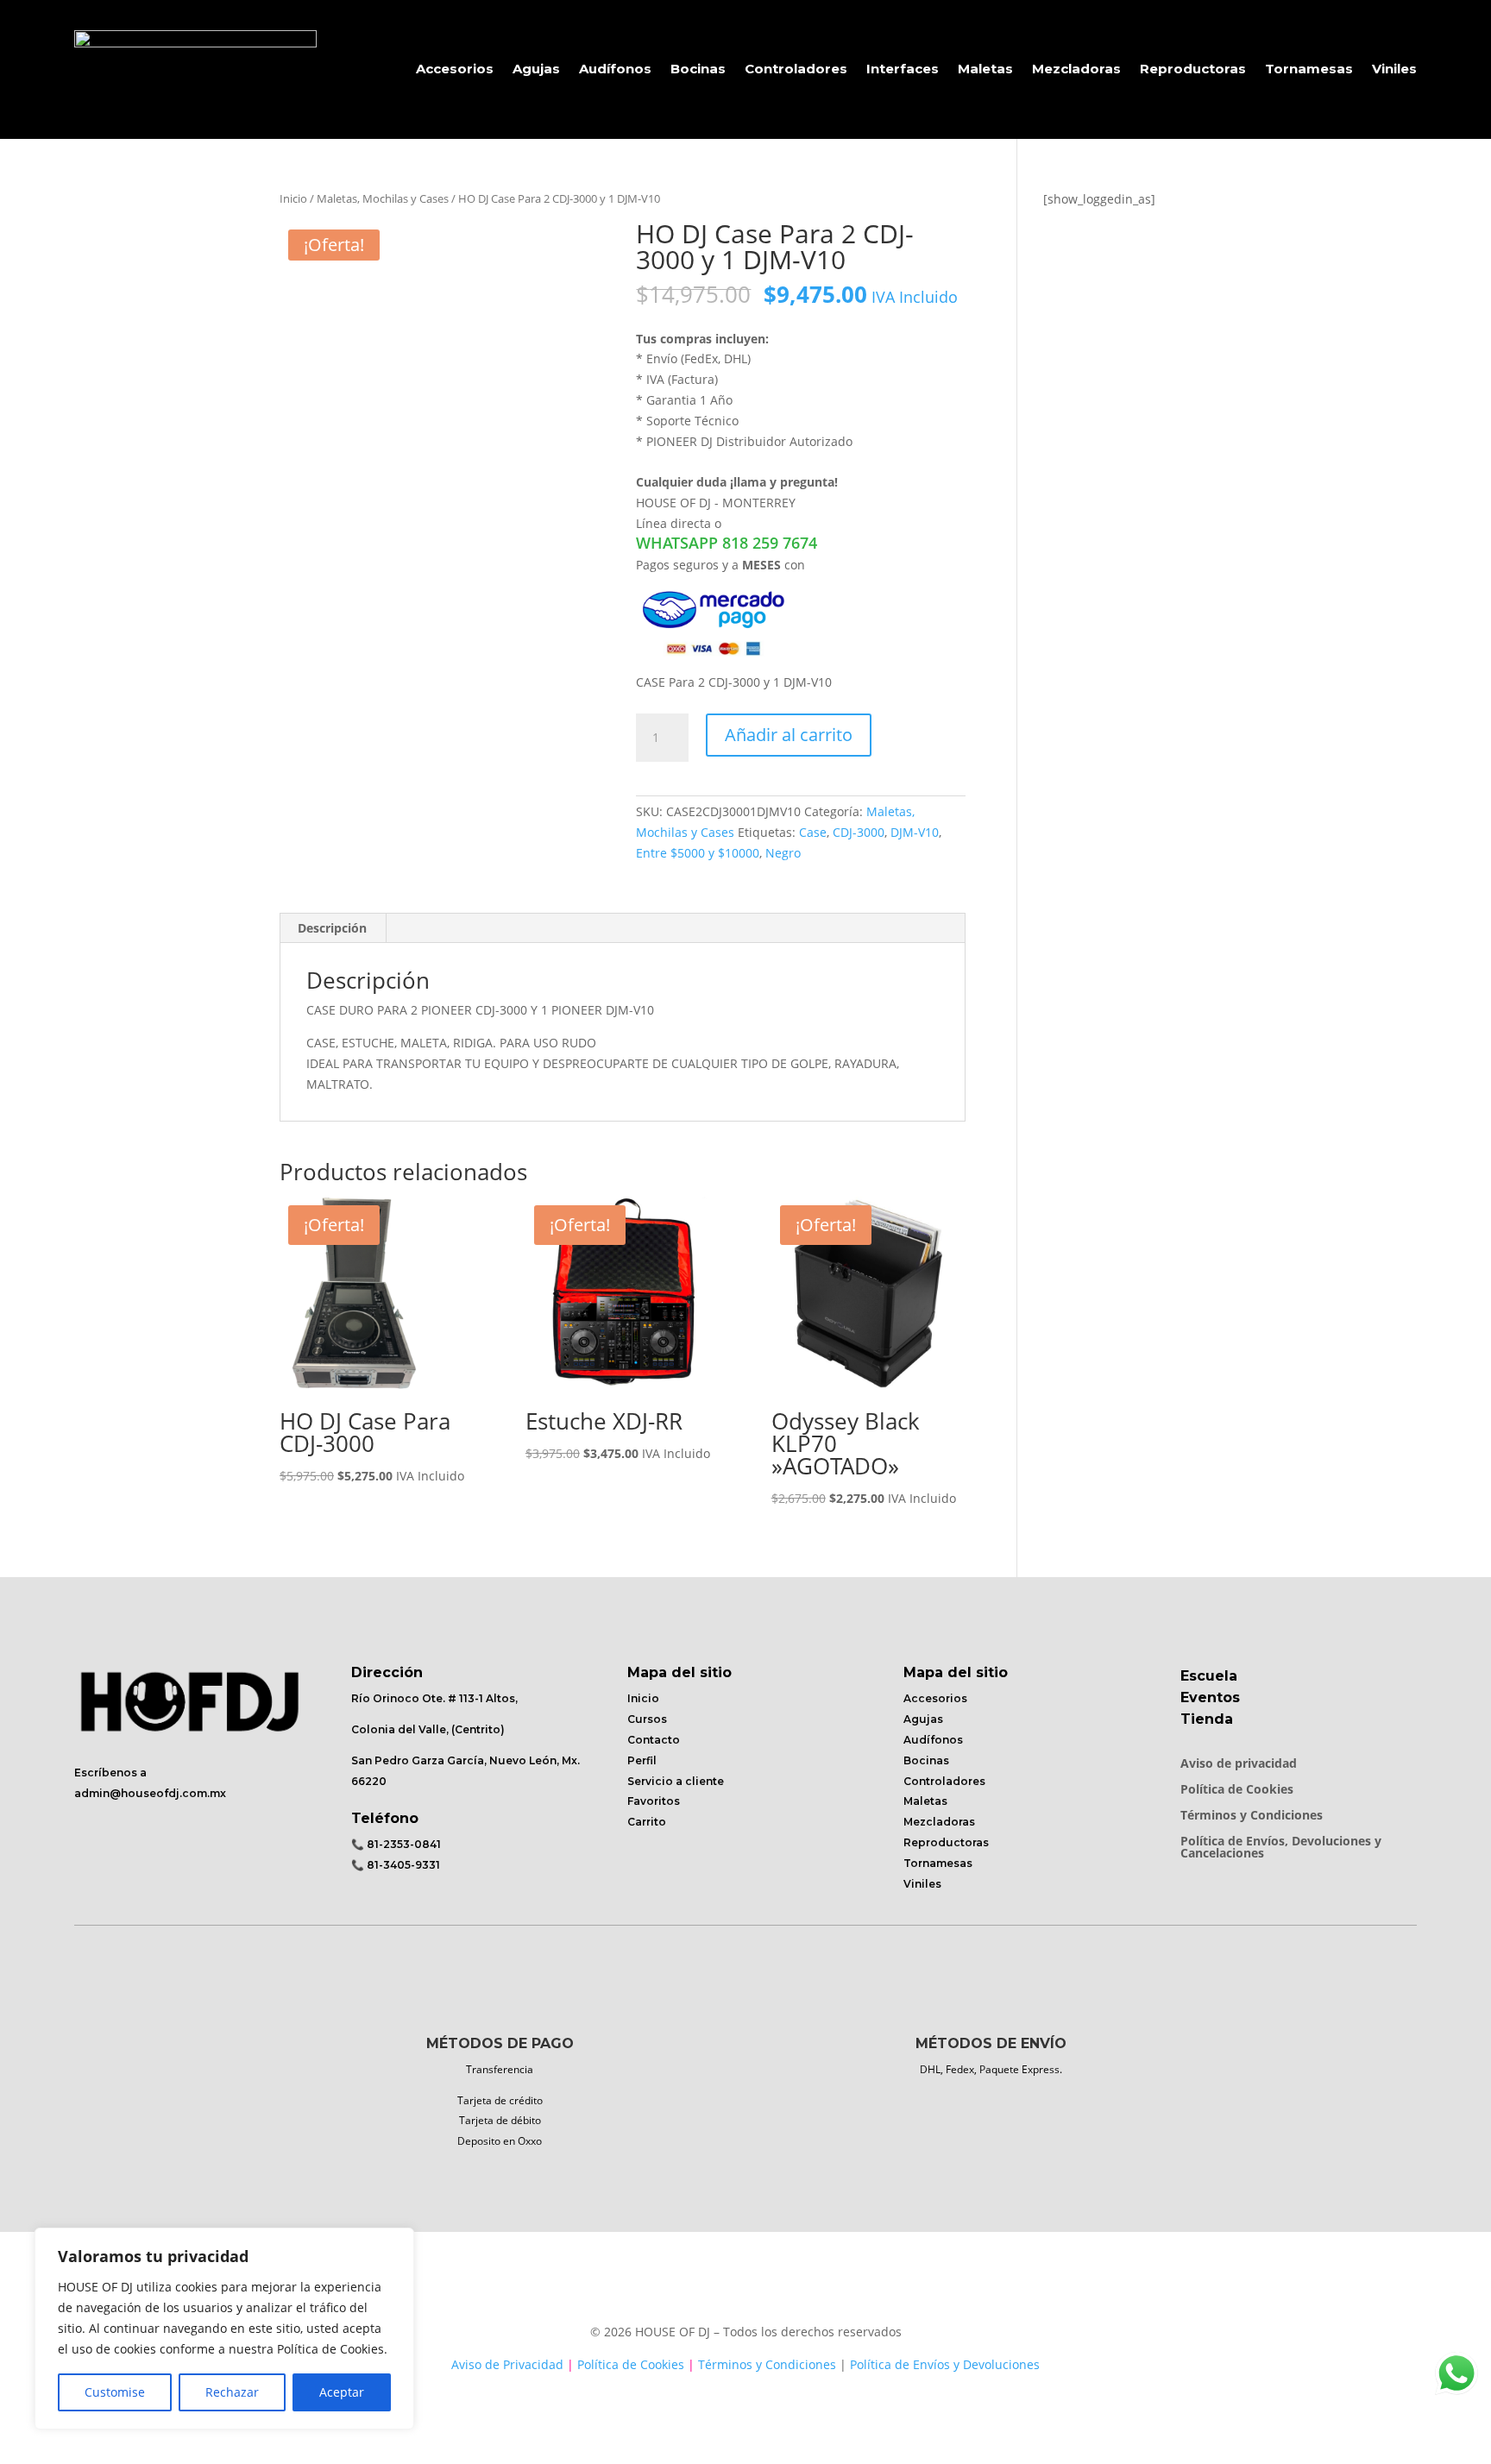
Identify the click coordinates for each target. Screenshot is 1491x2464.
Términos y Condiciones (1252, 1816)
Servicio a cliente (676, 1781)
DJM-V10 (915, 832)
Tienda (1207, 1719)
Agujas (536, 69)
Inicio (293, 198)
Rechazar (232, 2392)
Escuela (1209, 1676)
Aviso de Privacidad (507, 2364)
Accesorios (455, 69)
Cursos (647, 1719)
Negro (783, 853)
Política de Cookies (1237, 1790)
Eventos (1210, 1697)
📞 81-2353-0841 (396, 1844)
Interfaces (903, 69)
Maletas (985, 69)
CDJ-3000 (859, 832)
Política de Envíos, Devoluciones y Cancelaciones (1281, 1848)
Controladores (796, 69)
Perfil (642, 1760)
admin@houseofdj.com (141, 1793)
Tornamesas (1309, 69)
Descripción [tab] (332, 928)
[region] (224, 2329)
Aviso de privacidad (1239, 1764)
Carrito (647, 1822)
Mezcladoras (1076, 69)
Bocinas (698, 69)
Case (813, 832)
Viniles (1394, 69)
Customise (115, 2392)
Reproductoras (1193, 69)
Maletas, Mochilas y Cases (383, 198)
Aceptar (342, 2392)
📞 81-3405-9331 (396, 1865)
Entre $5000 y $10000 (698, 853)
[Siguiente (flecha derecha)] (1461, 1232)
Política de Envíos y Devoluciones (945, 2364)
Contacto (654, 1740)
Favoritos (654, 1801)
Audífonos (615, 69)
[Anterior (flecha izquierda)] (30, 1232)
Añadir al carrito (789, 735)
